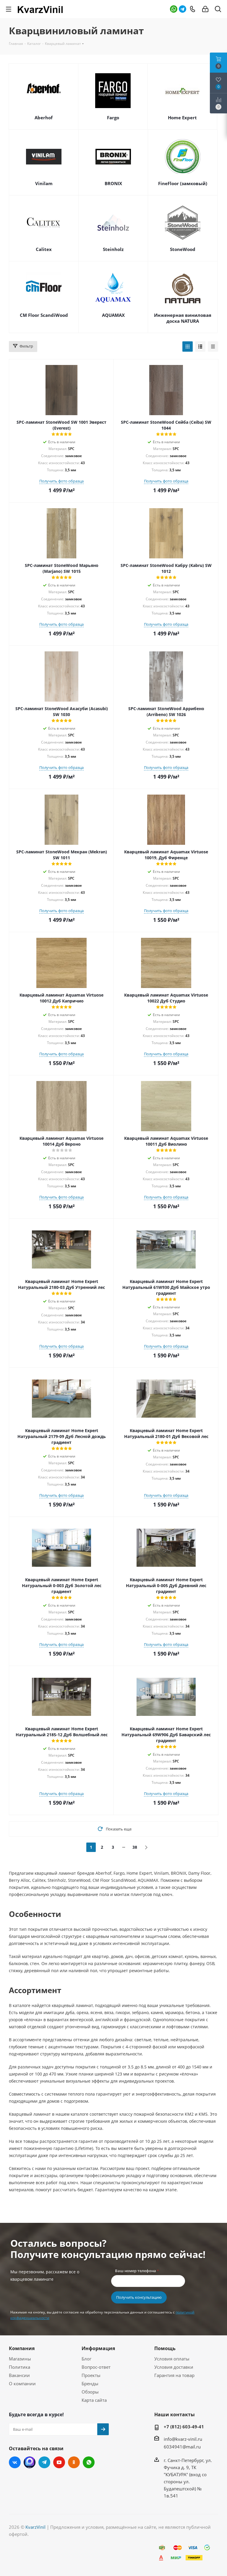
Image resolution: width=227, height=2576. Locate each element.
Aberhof (44, 118)
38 (135, 1847)
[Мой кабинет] (205, 9)
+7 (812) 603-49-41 (184, 2427)
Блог (86, 2359)
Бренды (90, 2383)
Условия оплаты (172, 2359)
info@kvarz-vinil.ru (183, 2439)
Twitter (30, 2462)
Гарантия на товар (174, 2375)
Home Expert (182, 118)
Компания (22, 2348)
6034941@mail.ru (182, 2447)
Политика (20, 2367)
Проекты (91, 2375)
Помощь (165, 2348)
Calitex (44, 249)
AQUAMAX (113, 315)
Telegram (183, 9)
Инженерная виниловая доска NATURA (183, 318)
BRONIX (113, 183)
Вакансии (19, 2375)
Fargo (113, 118)
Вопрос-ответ (96, 2367)
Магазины (20, 2359)
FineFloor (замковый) (183, 183)
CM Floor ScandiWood (44, 315)
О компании (22, 2383)
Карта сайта (94, 2400)
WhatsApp (174, 9)
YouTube (59, 2462)
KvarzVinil (35, 2527)
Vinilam (44, 183)
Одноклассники (74, 2462)
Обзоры (90, 2392)
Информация (98, 2348)
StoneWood (183, 249)
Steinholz (113, 249)
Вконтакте (15, 2462)
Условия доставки (174, 2367)
